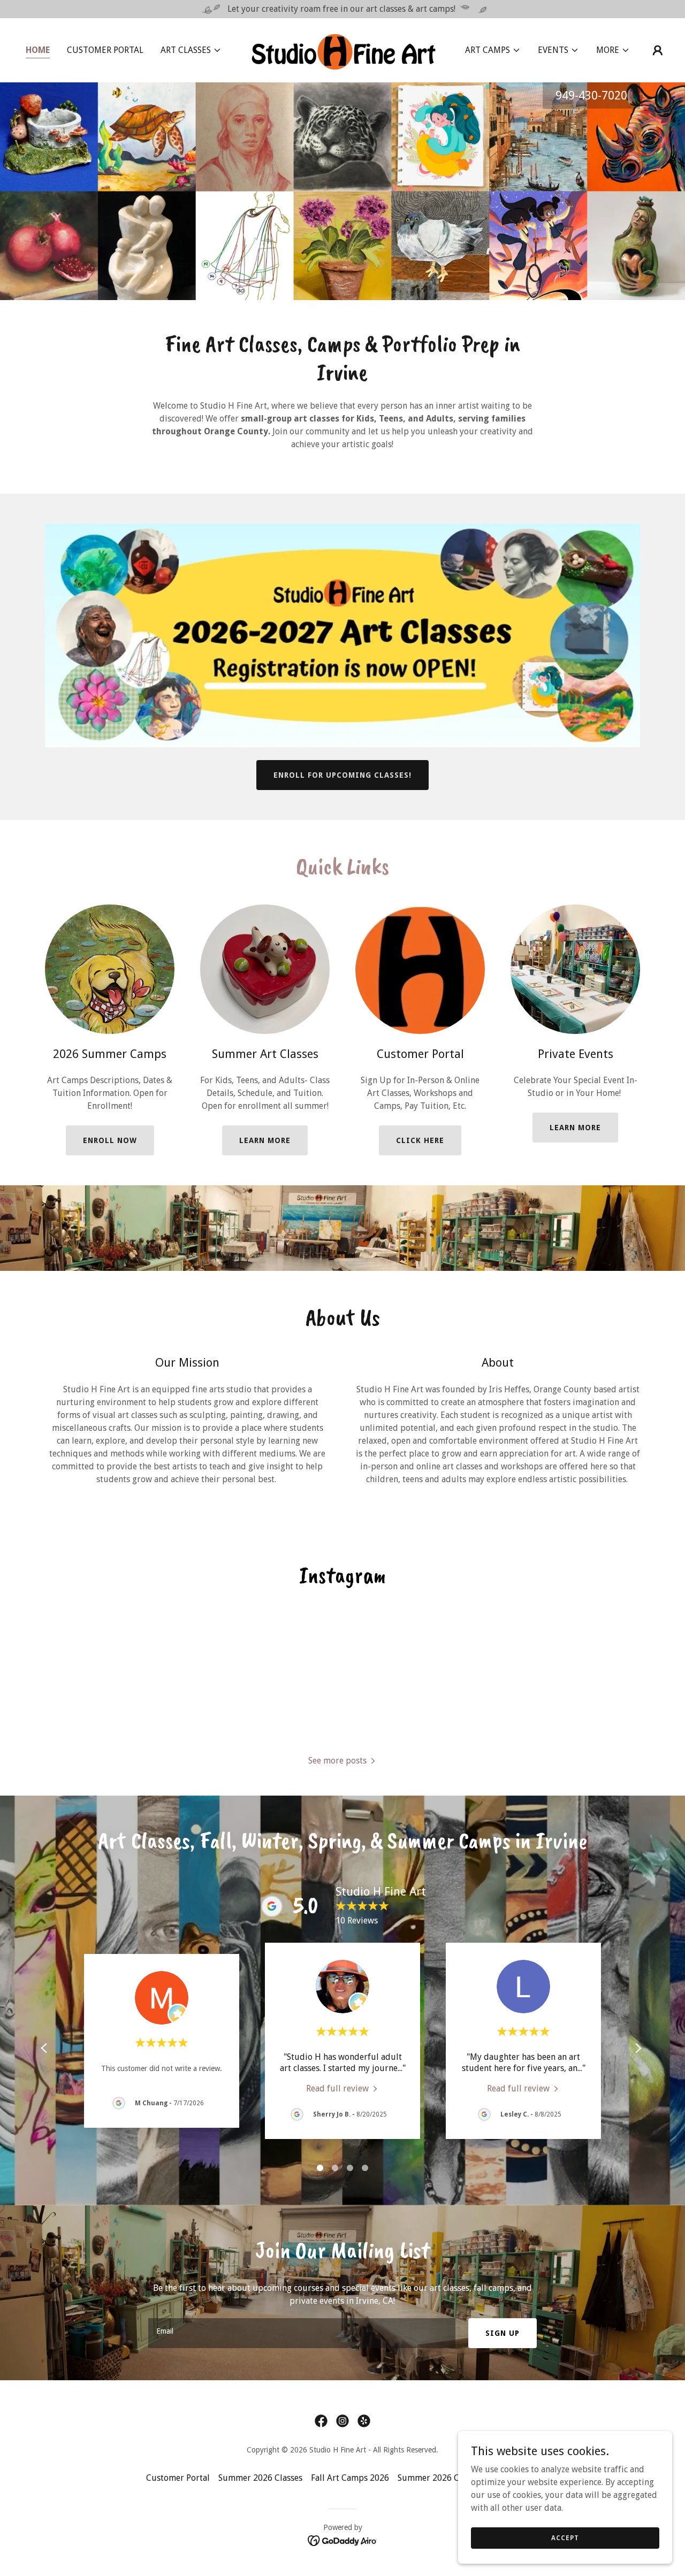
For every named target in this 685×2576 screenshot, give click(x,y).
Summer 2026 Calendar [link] (443, 2478)
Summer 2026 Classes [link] (260, 2478)
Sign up (503, 2333)
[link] (342, 49)
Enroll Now (110, 1140)
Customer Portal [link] (105, 50)
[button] (191, 50)
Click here (420, 1140)
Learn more (265, 1140)
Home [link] (38, 50)
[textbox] (302, 2333)
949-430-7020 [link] (591, 95)
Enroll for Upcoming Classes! (342, 775)
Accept (565, 2537)
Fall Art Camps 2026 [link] (350, 2478)
